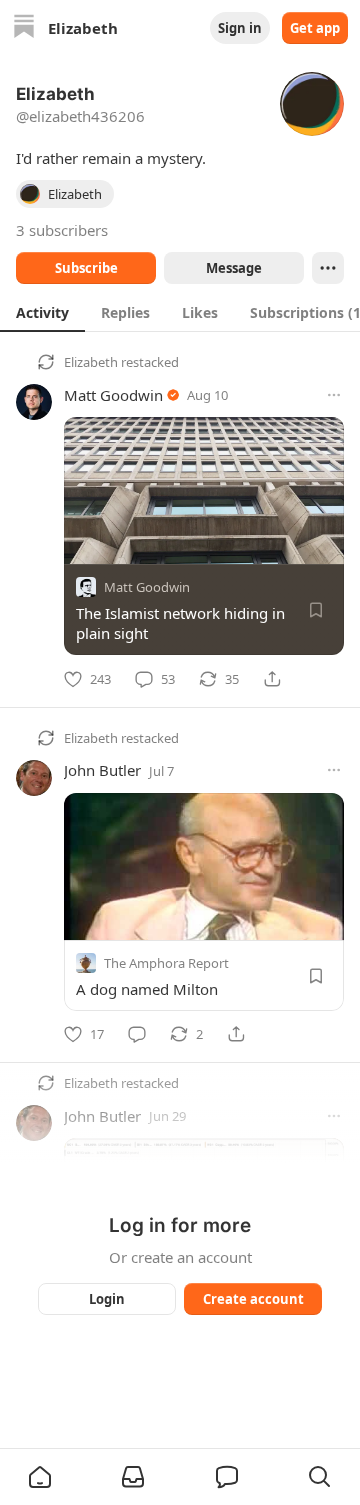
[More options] (334, 395)
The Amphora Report (166, 962)
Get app (315, 28)
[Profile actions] (328, 268)
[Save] (316, 610)
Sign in (240, 28)
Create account (253, 1299)
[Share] (272, 679)
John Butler (102, 770)
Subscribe (86, 268)
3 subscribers (62, 230)
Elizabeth (91, 362)
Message (234, 268)
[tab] (42, 312)
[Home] (24, 28)
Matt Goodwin (113, 395)
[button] (40, 1477)
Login (107, 1299)
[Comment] (137, 1034)
